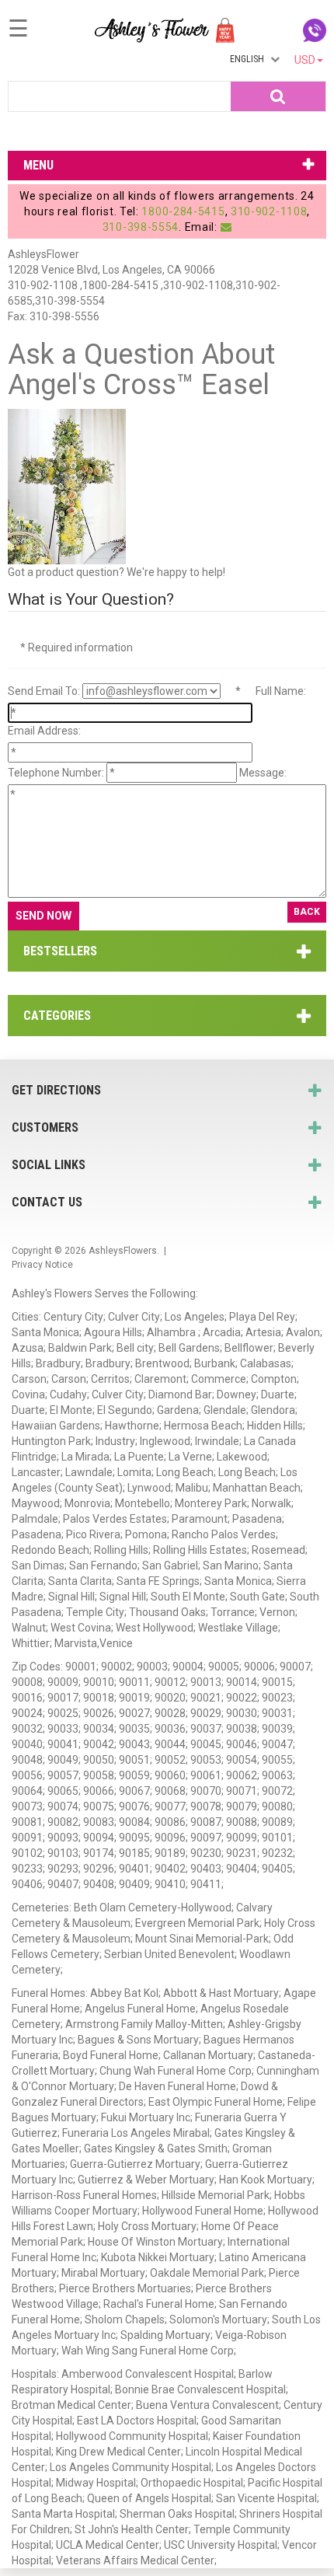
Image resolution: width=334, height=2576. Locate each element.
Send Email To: (44, 691)
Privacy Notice (42, 1265)
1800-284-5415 (183, 211)
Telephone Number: (56, 773)
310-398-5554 (141, 227)
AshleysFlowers (123, 1251)
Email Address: (44, 731)
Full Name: (281, 691)
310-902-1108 (269, 211)
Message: (263, 773)
